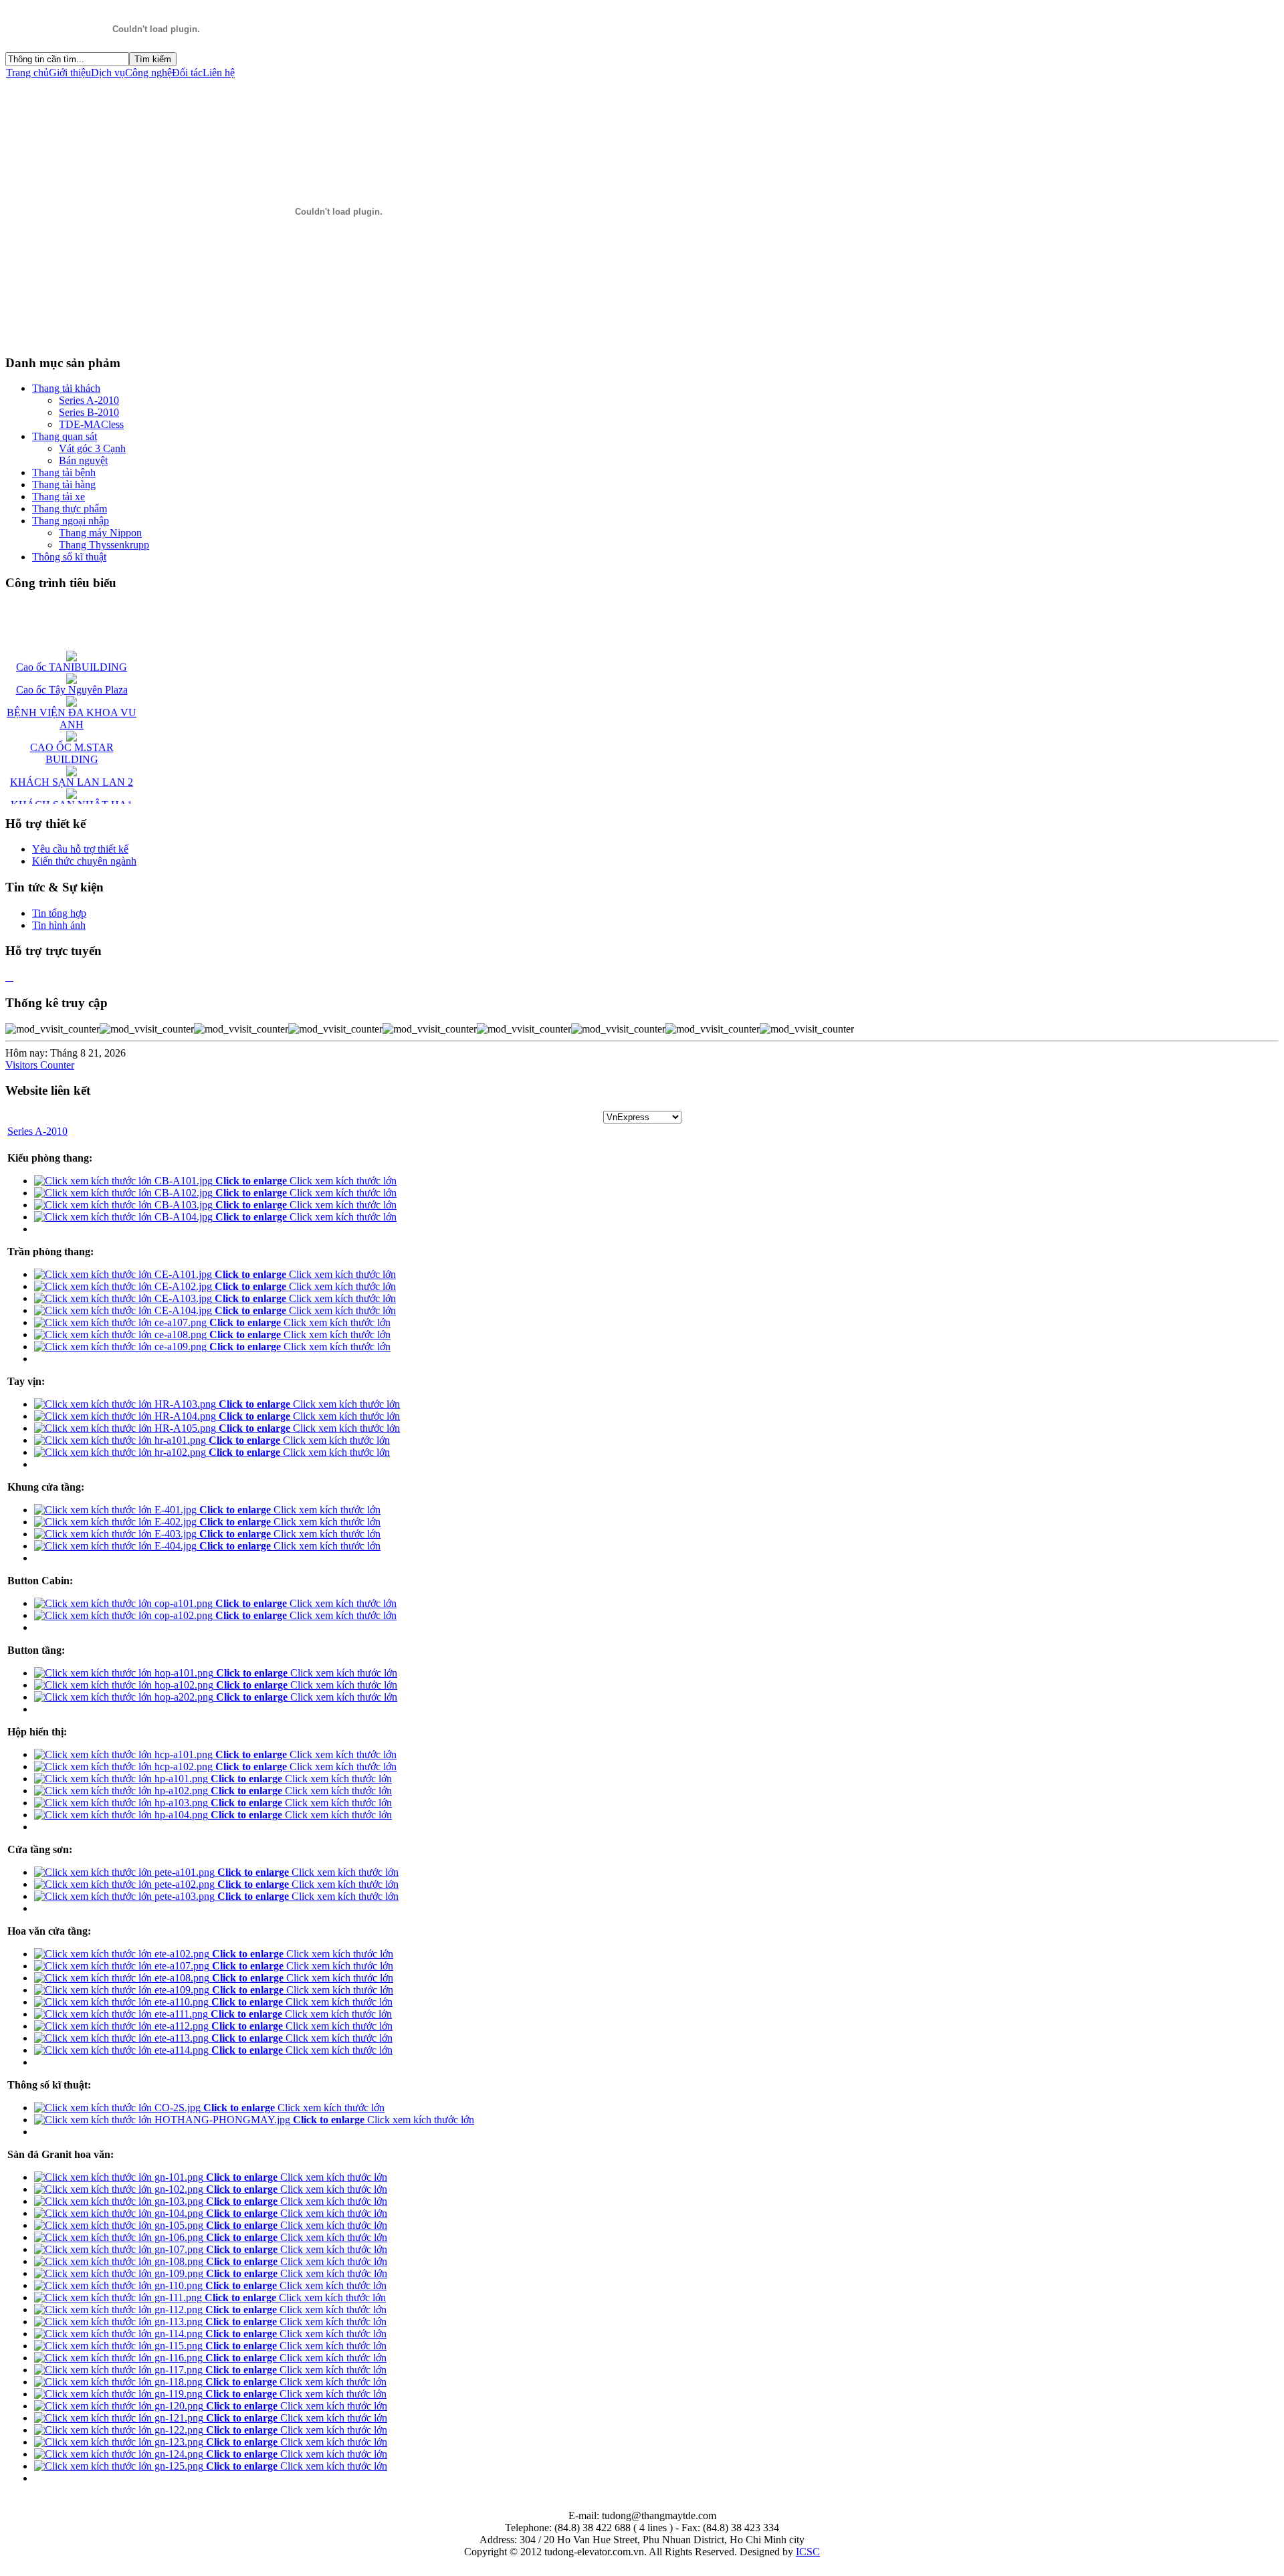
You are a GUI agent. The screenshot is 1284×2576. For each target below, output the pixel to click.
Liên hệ (219, 73)
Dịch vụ (108, 73)
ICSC (808, 2552)
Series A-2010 (37, 1131)
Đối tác (187, 73)
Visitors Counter (40, 1065)
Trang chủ (27, 73)
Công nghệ (148, 73)
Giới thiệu (70, 73)
